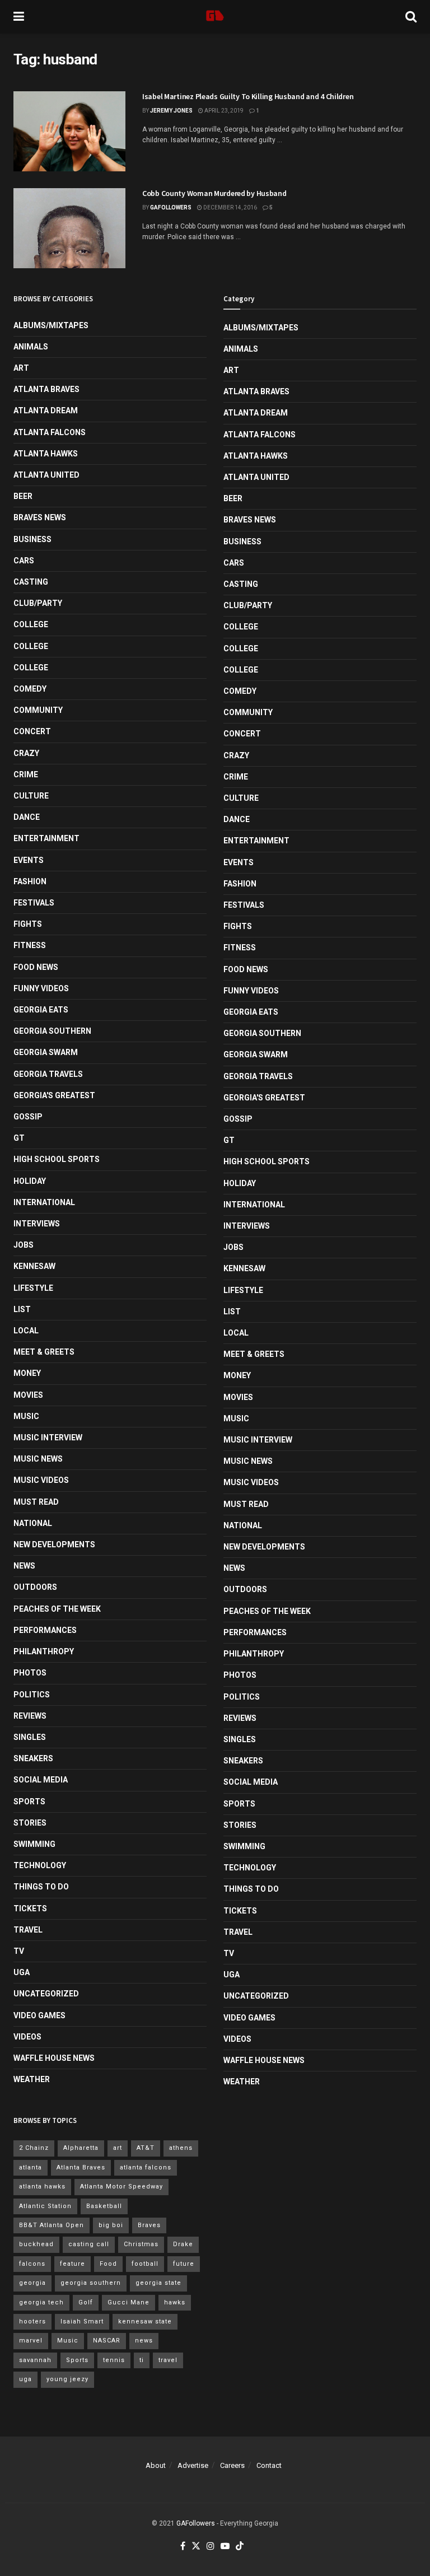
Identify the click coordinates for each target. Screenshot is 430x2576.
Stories (30, 1823)
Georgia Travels (48, 1074)
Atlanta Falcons (50, 432)
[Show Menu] (19, 17)
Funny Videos (41, 988)
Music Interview (48, 1438)
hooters (32, 2321)
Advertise (193, 2465)
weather (32, 2079)
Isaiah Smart (82, 2321)
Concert (32, 731)
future (184, 2264)
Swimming (34, 1844)
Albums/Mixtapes (51, 325)
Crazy (26, 753)
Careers (232, 2465)
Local (26, 1331)
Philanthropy (44, 1651)
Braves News (40, 517)
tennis (114, 2360)
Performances (45, 1630)
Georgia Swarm (46, 1052)
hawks (175, 2302)
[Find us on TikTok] (240, 2547)
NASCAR (107, 2341)
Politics (32, 1695)
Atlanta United (46, 475)
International (44, 1202)
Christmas (141, 2244)
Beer (23, 496)
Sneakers (33, 1758)
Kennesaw (34, 1266)
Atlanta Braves (46, 389)
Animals (31, 347)
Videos (27, 2037)
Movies (28, 1395)
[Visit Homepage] (215, 17)
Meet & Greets (44, 1352)
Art (21, 368)
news (144, 2341)
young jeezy (67, 2379)
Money (27, 1373)
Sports (29, 1802)
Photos (30, 1673)
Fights (28, 924)
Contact (269, 2465)
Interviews (37, 1224)
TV (19, 1951)
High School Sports (57, 1159)
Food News (36, 967)
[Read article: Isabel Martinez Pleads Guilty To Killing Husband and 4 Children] (69, 131)
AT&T (146, 2148)
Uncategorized (46, 1994)
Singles (30, 1737)
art (118, 2148)
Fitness (30, 945)
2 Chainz (34, 2148)
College (31, 624)
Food (108, 2264)
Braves (149, 2225)
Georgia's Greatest (54, 1095)
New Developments (54, 1544)
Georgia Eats (41, 1010)
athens (181, 2148)
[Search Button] (411, 17)
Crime (26, 774)
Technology (40, 1865)
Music (26, 1416)
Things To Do (41, 1887)
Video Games (39, 2015)
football (145, 2264)
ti (142, 2360)
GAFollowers (171, 207)
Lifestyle (33, 1288)
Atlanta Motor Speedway (121, 2187)
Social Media (41, 1780)
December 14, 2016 (230, 207)
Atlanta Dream (46, 410)
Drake (183, 2244)
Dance (27, 817)
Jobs (24, 1245)
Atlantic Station (45, 2206)
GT (19, 1138)
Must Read (36, 1502)
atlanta (31, 2167)
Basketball (104, 2206)
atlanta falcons (146, 2167)
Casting (31, 582)
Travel (28, 1930)
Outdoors (35, 1587)
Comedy (30, 689)
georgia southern (91, 2283)
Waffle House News (54, 2058)
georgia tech (41, 2302)
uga (25, 2379)
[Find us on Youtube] (225, 2547)
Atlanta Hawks (46, 454)
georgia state (158, 2283)
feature (73, 2264)
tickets (30, 1908)
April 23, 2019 (223, 111)
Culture (31, 796)
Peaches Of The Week (57, 1609)
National (33, 1523)
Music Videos (41, 1480)
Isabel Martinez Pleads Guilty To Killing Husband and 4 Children (248, 96)
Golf (86, 2302)
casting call (89, 2244)
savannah (35, 2360)
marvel (31, 2341)
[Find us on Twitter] (196, 2547)
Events (29, 860)
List (22, 1309)
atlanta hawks (42, 2187)
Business (32, 539)
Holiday (30, 1181)
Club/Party (38, 603)
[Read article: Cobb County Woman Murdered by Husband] (69, 228)
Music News (38, 1459)
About (156, 2465)
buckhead (36, 2244)
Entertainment (46, 838)
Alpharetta (81, 2148)
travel (168, 2360)
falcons (32, 2264)
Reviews (30, 1716)
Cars (24, 561)
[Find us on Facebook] (183, 2547)
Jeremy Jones (171, 111)
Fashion (30, 881)
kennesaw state (145, 2321)
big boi (111, 2225)
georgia (32, 2283)
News (24, 1566)
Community (38, 710)
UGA (22, 1972)
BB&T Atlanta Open (52, 2225)
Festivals (34, 903)
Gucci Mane (128, 2302)
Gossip (28, 1117)
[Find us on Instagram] (211, 2547)
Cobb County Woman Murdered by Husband (214, 193)
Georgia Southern (52, 1031)
